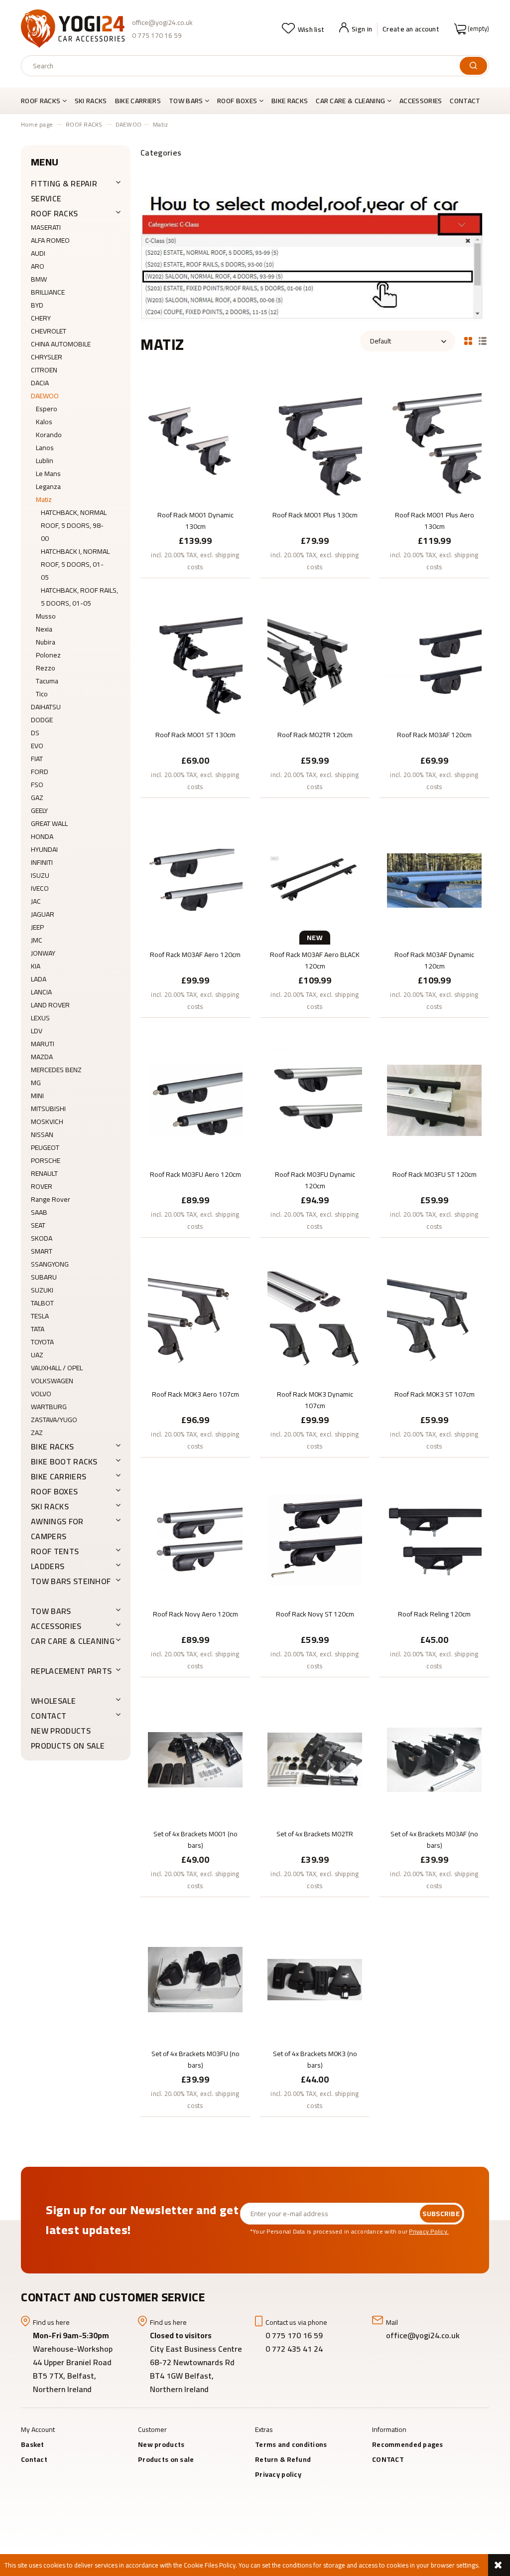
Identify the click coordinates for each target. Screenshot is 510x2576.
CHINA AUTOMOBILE (61, 344)
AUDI (38, 253)
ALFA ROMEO (50, 240)
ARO (38, 266)
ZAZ (37, 1433)
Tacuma (47, 681)
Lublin (45, 461)
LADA (39, 979)
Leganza (48, 486)
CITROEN (44, 370)
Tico (42, 694)
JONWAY (43, 953)
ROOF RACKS (54, 213)
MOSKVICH (47, 1122)
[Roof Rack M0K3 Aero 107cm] (195, 1319)
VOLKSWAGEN (52, 1381)
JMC (37, 940)
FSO (37, 785)
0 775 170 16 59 (157, 35)
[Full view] (483, 340)
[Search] (473, 66)
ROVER (42, 1186)
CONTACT (49, 1716)
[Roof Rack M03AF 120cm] (434, 660)
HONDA (42, 836)
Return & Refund (283, 2459)
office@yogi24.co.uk (162, 22)
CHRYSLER (47, 357)
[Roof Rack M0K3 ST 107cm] (434, 1319)
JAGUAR (43, 914)
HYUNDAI (44, 849)
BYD (37, 305)
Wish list (311, 29)
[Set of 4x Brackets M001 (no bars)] (195, 1759)
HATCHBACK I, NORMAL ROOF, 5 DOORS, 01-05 (75, 564)
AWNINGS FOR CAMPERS (57, 1529)
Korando (49, 435)
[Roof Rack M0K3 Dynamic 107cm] (315, 1319)
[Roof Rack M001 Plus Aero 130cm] (434, 440)
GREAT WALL (49, 823)
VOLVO (41, 1394)
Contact (34, 2459)
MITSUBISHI (48, 1109)
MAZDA (42, 1057)
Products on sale (68, 1746)
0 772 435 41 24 (295, 2349)
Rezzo (46, 668)
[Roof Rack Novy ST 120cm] (315, 1539)
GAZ (37, 798)
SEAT (38, 1225)
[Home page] (73, 29)
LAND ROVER (50, 1005)
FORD (40, 772)
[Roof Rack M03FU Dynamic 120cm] (315, 1100)
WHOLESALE (53, 1701)
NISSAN (42, 1134)
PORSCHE (46, 1160)
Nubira (46, 642)
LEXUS (40, 1018)
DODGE (42, 720)
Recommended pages (408, 2444)
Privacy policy (278, 2474)
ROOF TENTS (55, 1551)
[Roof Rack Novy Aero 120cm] (195, 1539)
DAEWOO (45, 396)
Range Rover (51, 1199)
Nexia (44, 629)
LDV (37, 1031)
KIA (36, 966)
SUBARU (44, 1277)
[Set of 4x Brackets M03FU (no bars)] (195, 1979)
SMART (42, 1251)
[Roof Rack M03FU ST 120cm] (434, 1100)
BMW (39, 279)
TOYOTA (42, 1342)
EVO (37, 746)
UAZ (37, 1355)
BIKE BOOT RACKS (64, 1461)
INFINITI (42, 862)
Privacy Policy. (429, 2231)
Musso (46, 616)
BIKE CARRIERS (59, 1476)
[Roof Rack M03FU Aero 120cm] (195, 1100)
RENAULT (44, 1173)
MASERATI (46, 227)
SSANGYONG (50, 1264)
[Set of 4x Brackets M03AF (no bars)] (434, 1759)
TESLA (40, 1316)
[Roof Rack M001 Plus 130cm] (315, 440)
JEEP (37, 927)
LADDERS (48, 1566)
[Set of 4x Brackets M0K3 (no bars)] (315, 1979)
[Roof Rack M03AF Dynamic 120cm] (434, 880)
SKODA (42, 1238)
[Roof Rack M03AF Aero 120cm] (195, 880)
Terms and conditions (291, 2444)
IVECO (40, 888)
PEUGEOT (45, 1147)
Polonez (48, 655)
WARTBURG (49, 1407)
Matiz (44, 499)
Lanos (45, 448)
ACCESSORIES (56, 1626)
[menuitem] (46, 101)
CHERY (41, 318)
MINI (37, 1096)
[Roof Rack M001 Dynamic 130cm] (195, 440)
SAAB (39, 1212)
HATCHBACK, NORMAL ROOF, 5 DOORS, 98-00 (74, 525)
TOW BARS (51, 1611)
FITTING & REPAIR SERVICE (64, 191)
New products (61, 1731)
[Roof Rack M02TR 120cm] (315, 660)
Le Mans (48, 474)
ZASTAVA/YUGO (54, 1420)
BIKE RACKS (52, 1447)
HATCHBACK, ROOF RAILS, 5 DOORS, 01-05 (79, 597)
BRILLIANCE (48, 292)
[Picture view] (468, 340)
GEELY (39, 810)
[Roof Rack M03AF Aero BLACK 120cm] (315, 880)
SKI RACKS (50, 1506)
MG (36, 1083)
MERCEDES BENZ (56, 1070)
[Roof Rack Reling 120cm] (434, 1539)
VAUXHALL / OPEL (57, 1368)
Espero (47, 409)
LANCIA (41, 992)
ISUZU (40, 875)
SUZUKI (42, 1290)
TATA (38, 1329)
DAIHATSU (46, 707)
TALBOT (42, 1303)
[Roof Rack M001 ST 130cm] (195, 660)
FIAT (37, 759)
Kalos (44, 422)
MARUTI (43, 1044)
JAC (36, 901)
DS (35, 733)
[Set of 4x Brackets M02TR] (315, 1759)
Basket (33, 2444)
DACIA (40, 383)
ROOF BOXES (54, 1491)
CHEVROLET (49, 331)
